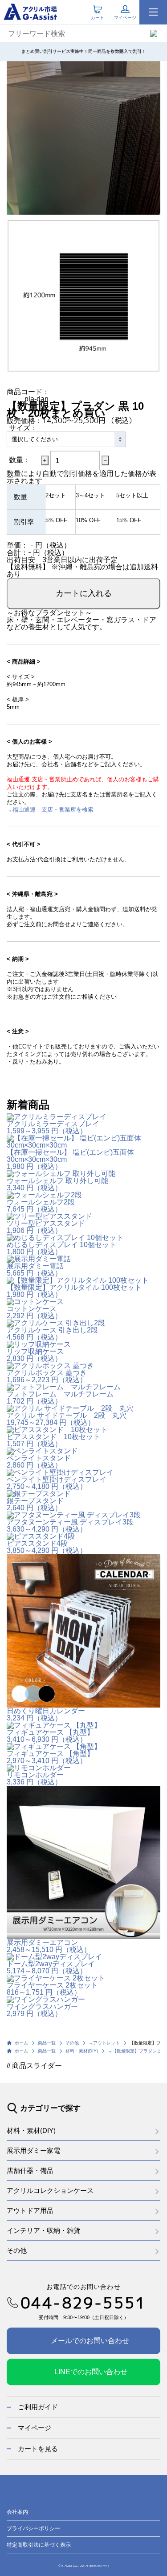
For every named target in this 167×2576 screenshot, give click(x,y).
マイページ (35, 2428)
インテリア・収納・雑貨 (43, 2230)
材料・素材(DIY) (31, 2130)
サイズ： (23, 428)
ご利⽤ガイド (38, 2407)
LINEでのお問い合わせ (91, 2372)
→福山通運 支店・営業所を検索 (50, 810)
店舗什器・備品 (30, 2170)
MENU (153, 12)
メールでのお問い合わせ (90, 2341)
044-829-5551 (83, 2303)
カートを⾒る (38, 2449)
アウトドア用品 (30, 2210)
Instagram (73, 2497)
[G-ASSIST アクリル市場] (30, 11)
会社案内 (17, 2512)
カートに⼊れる (84, 593)
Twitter (96, 2497)
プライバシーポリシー (33, 2528)
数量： (20, 460)
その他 (17, 2250)
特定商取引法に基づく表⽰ (39, 2545)
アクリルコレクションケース (50, 2190)
